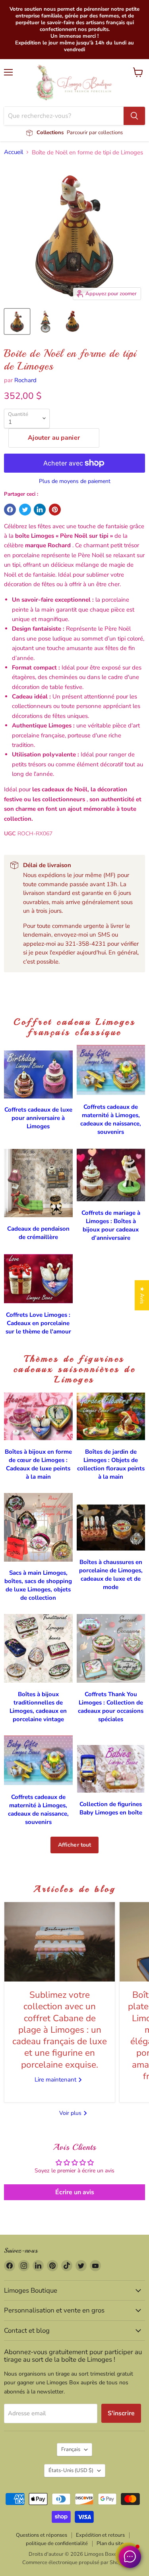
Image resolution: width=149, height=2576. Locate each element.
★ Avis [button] (142, 1295)
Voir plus (71, 2113)
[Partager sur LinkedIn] (40, 510)
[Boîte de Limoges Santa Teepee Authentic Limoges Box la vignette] (17, 321)
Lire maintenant (56, 2080)
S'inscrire (121, 2413)
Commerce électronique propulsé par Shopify (75, 2563)
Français (71, 2449)
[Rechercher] (134, 116)
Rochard (25, 380)
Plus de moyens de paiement (75, 481)
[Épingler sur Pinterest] (55, 510)
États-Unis (71, 2470)
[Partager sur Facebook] (10, 510)
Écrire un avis (75, 2192)
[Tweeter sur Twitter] (25, 510)
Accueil (14, 152)
